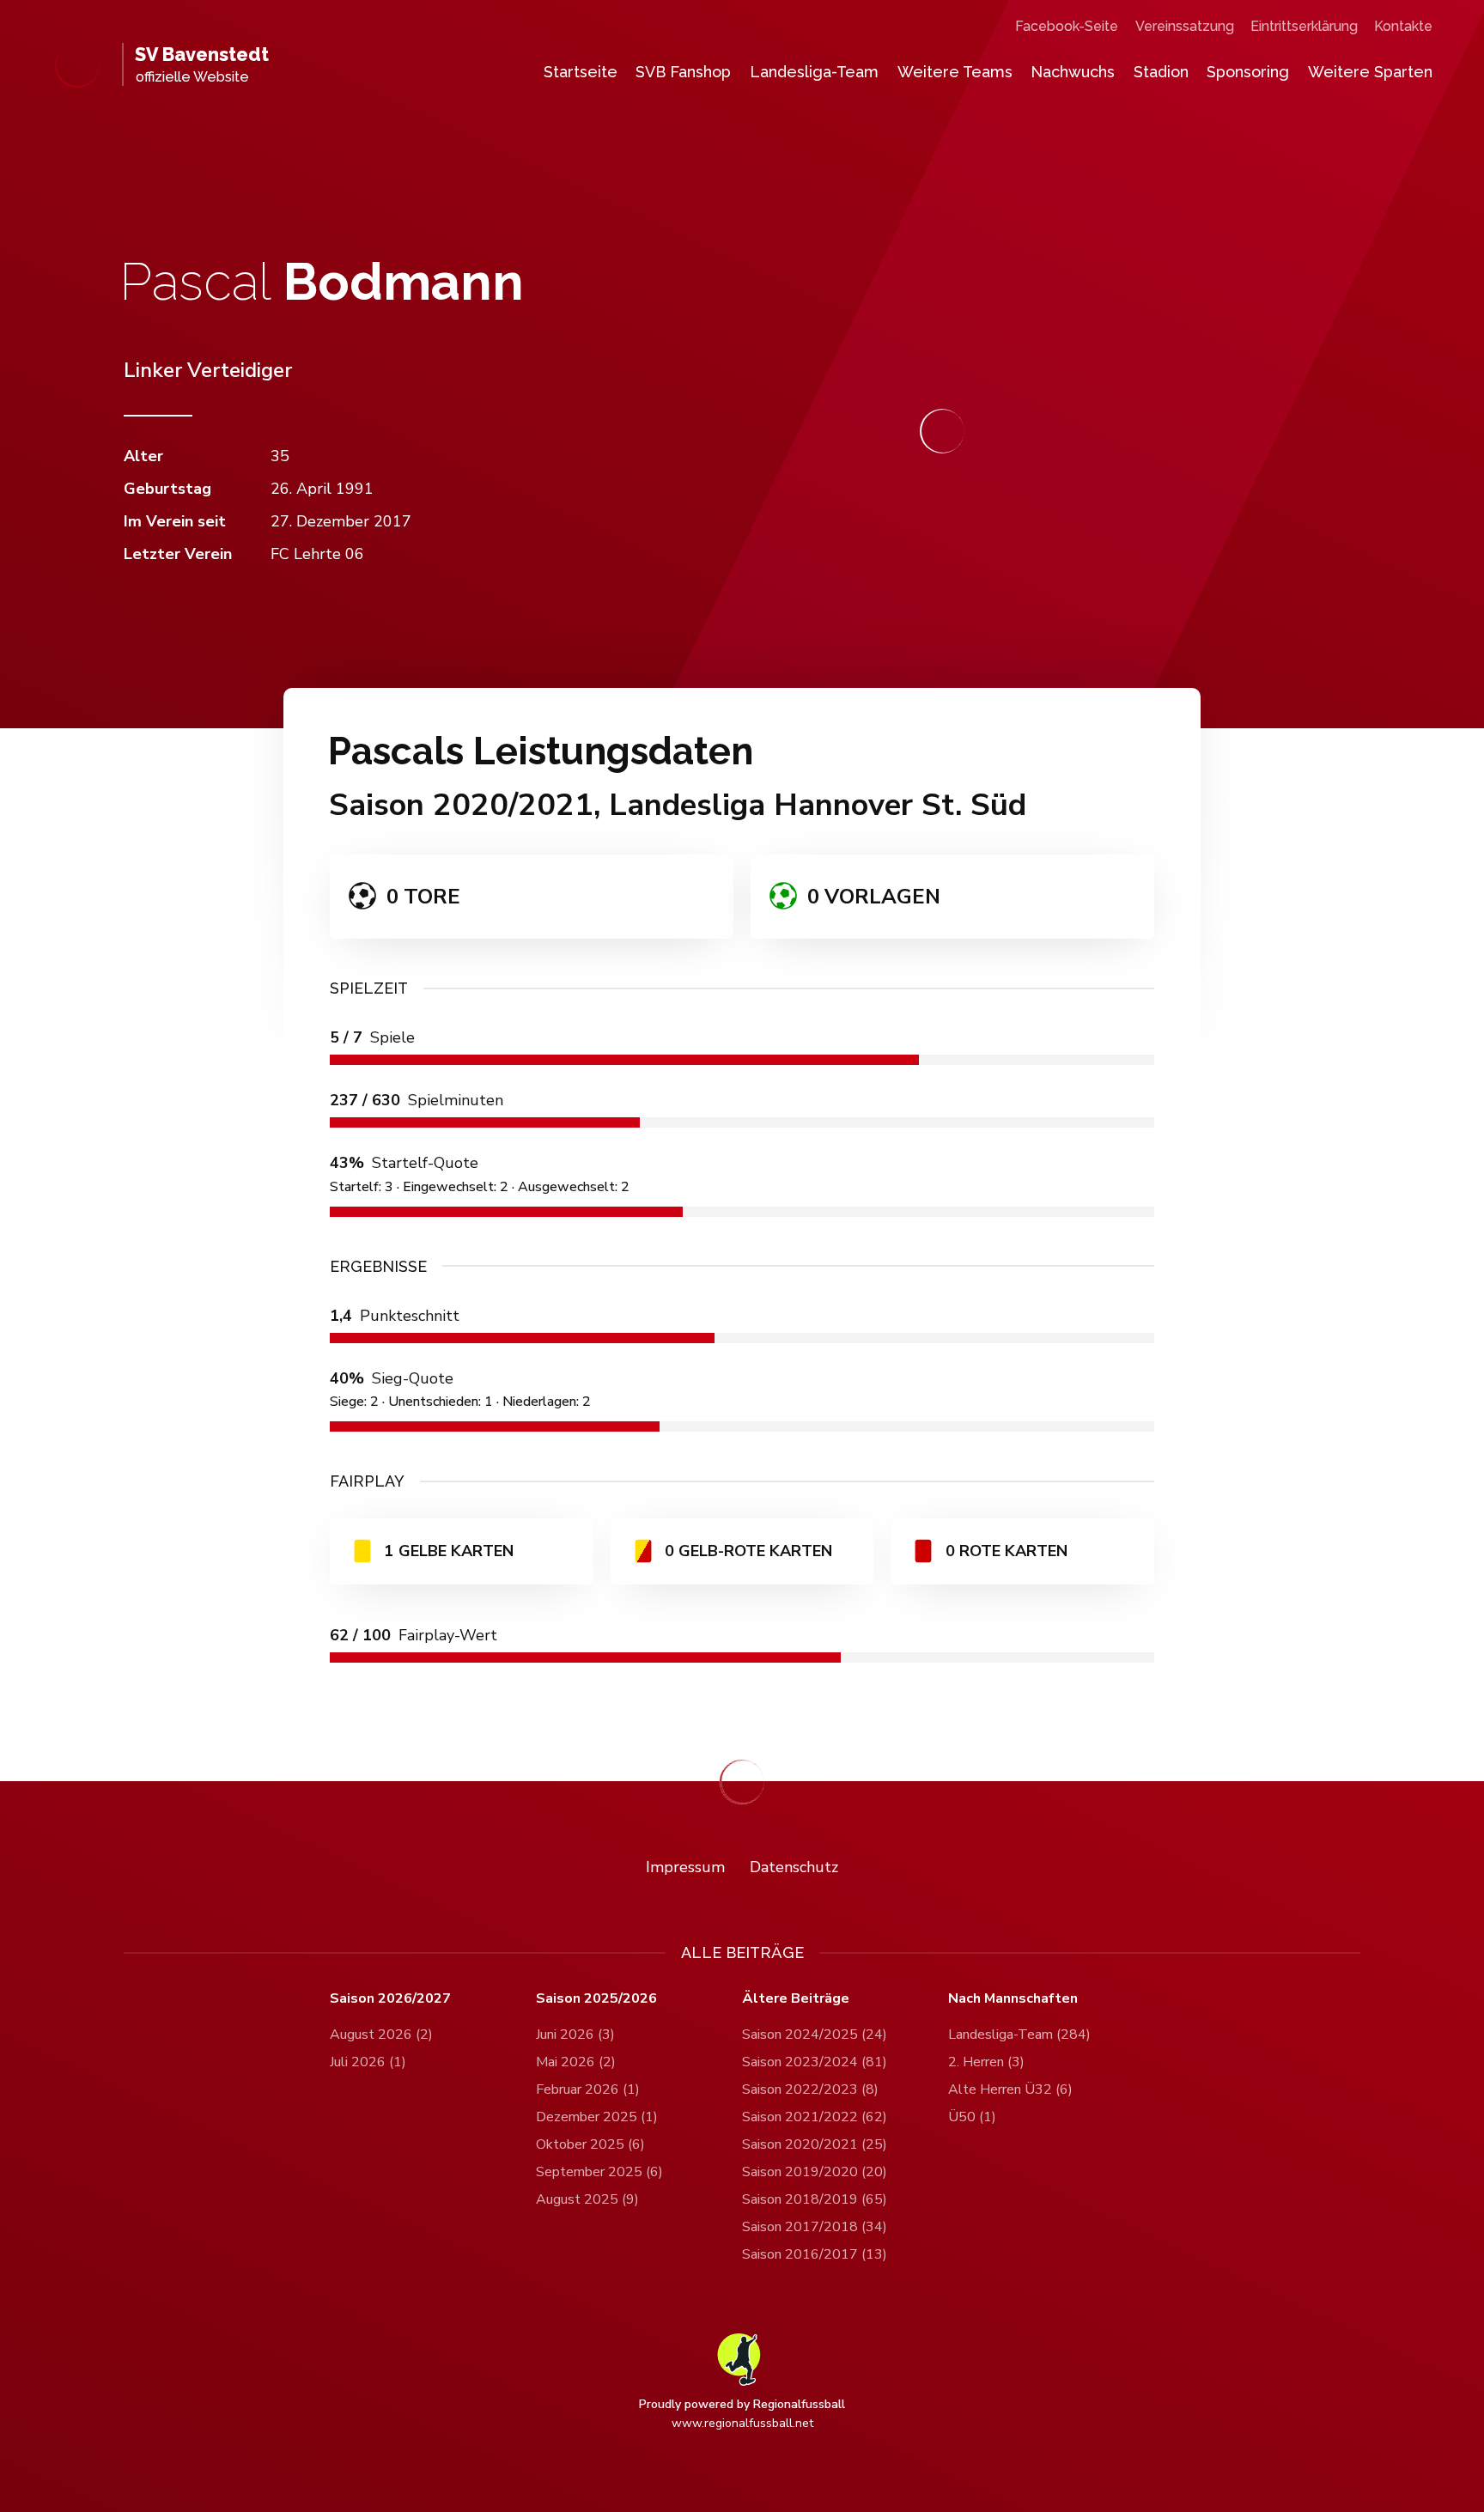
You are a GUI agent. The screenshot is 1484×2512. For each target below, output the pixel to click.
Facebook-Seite (1067, 26)
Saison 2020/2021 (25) (815, 2144)
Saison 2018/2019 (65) (815, 2199)
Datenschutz (794, 1867)
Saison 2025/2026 (596, 1999)
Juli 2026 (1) (368, 2062)
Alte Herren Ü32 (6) (1010, 2089)
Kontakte (1403, 26)
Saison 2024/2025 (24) (815, 2035)
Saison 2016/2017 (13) (815, 2254)
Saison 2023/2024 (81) (815, 2062)
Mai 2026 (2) (576, 2062)
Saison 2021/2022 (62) (815, 2117)
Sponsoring (1248, 72)
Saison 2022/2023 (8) (810, 2089)
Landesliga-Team (814, 72)
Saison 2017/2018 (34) (815, 2227)
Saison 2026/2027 (390, 1999)
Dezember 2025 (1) (597, 2117)
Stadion (1161, 72)
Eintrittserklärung (1304, 26)
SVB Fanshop (683, 72)
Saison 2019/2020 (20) (815, 2172)
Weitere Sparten (1370, 72)
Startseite (581, 72)
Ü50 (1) (972, 2117)
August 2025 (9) (587, 2199)
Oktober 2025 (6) (590, 2144)
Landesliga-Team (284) (1019, 2035)
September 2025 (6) (599, 2172)
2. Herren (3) (986, 2062)
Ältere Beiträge (796, 1999)
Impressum (685, 1867)
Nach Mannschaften (1013, 1999)
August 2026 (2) (381, 2035)
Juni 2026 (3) (575, 2035)
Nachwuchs (1073, 72)
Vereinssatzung (1185, 26)
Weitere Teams (955, 72)
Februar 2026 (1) (588, 2089)
